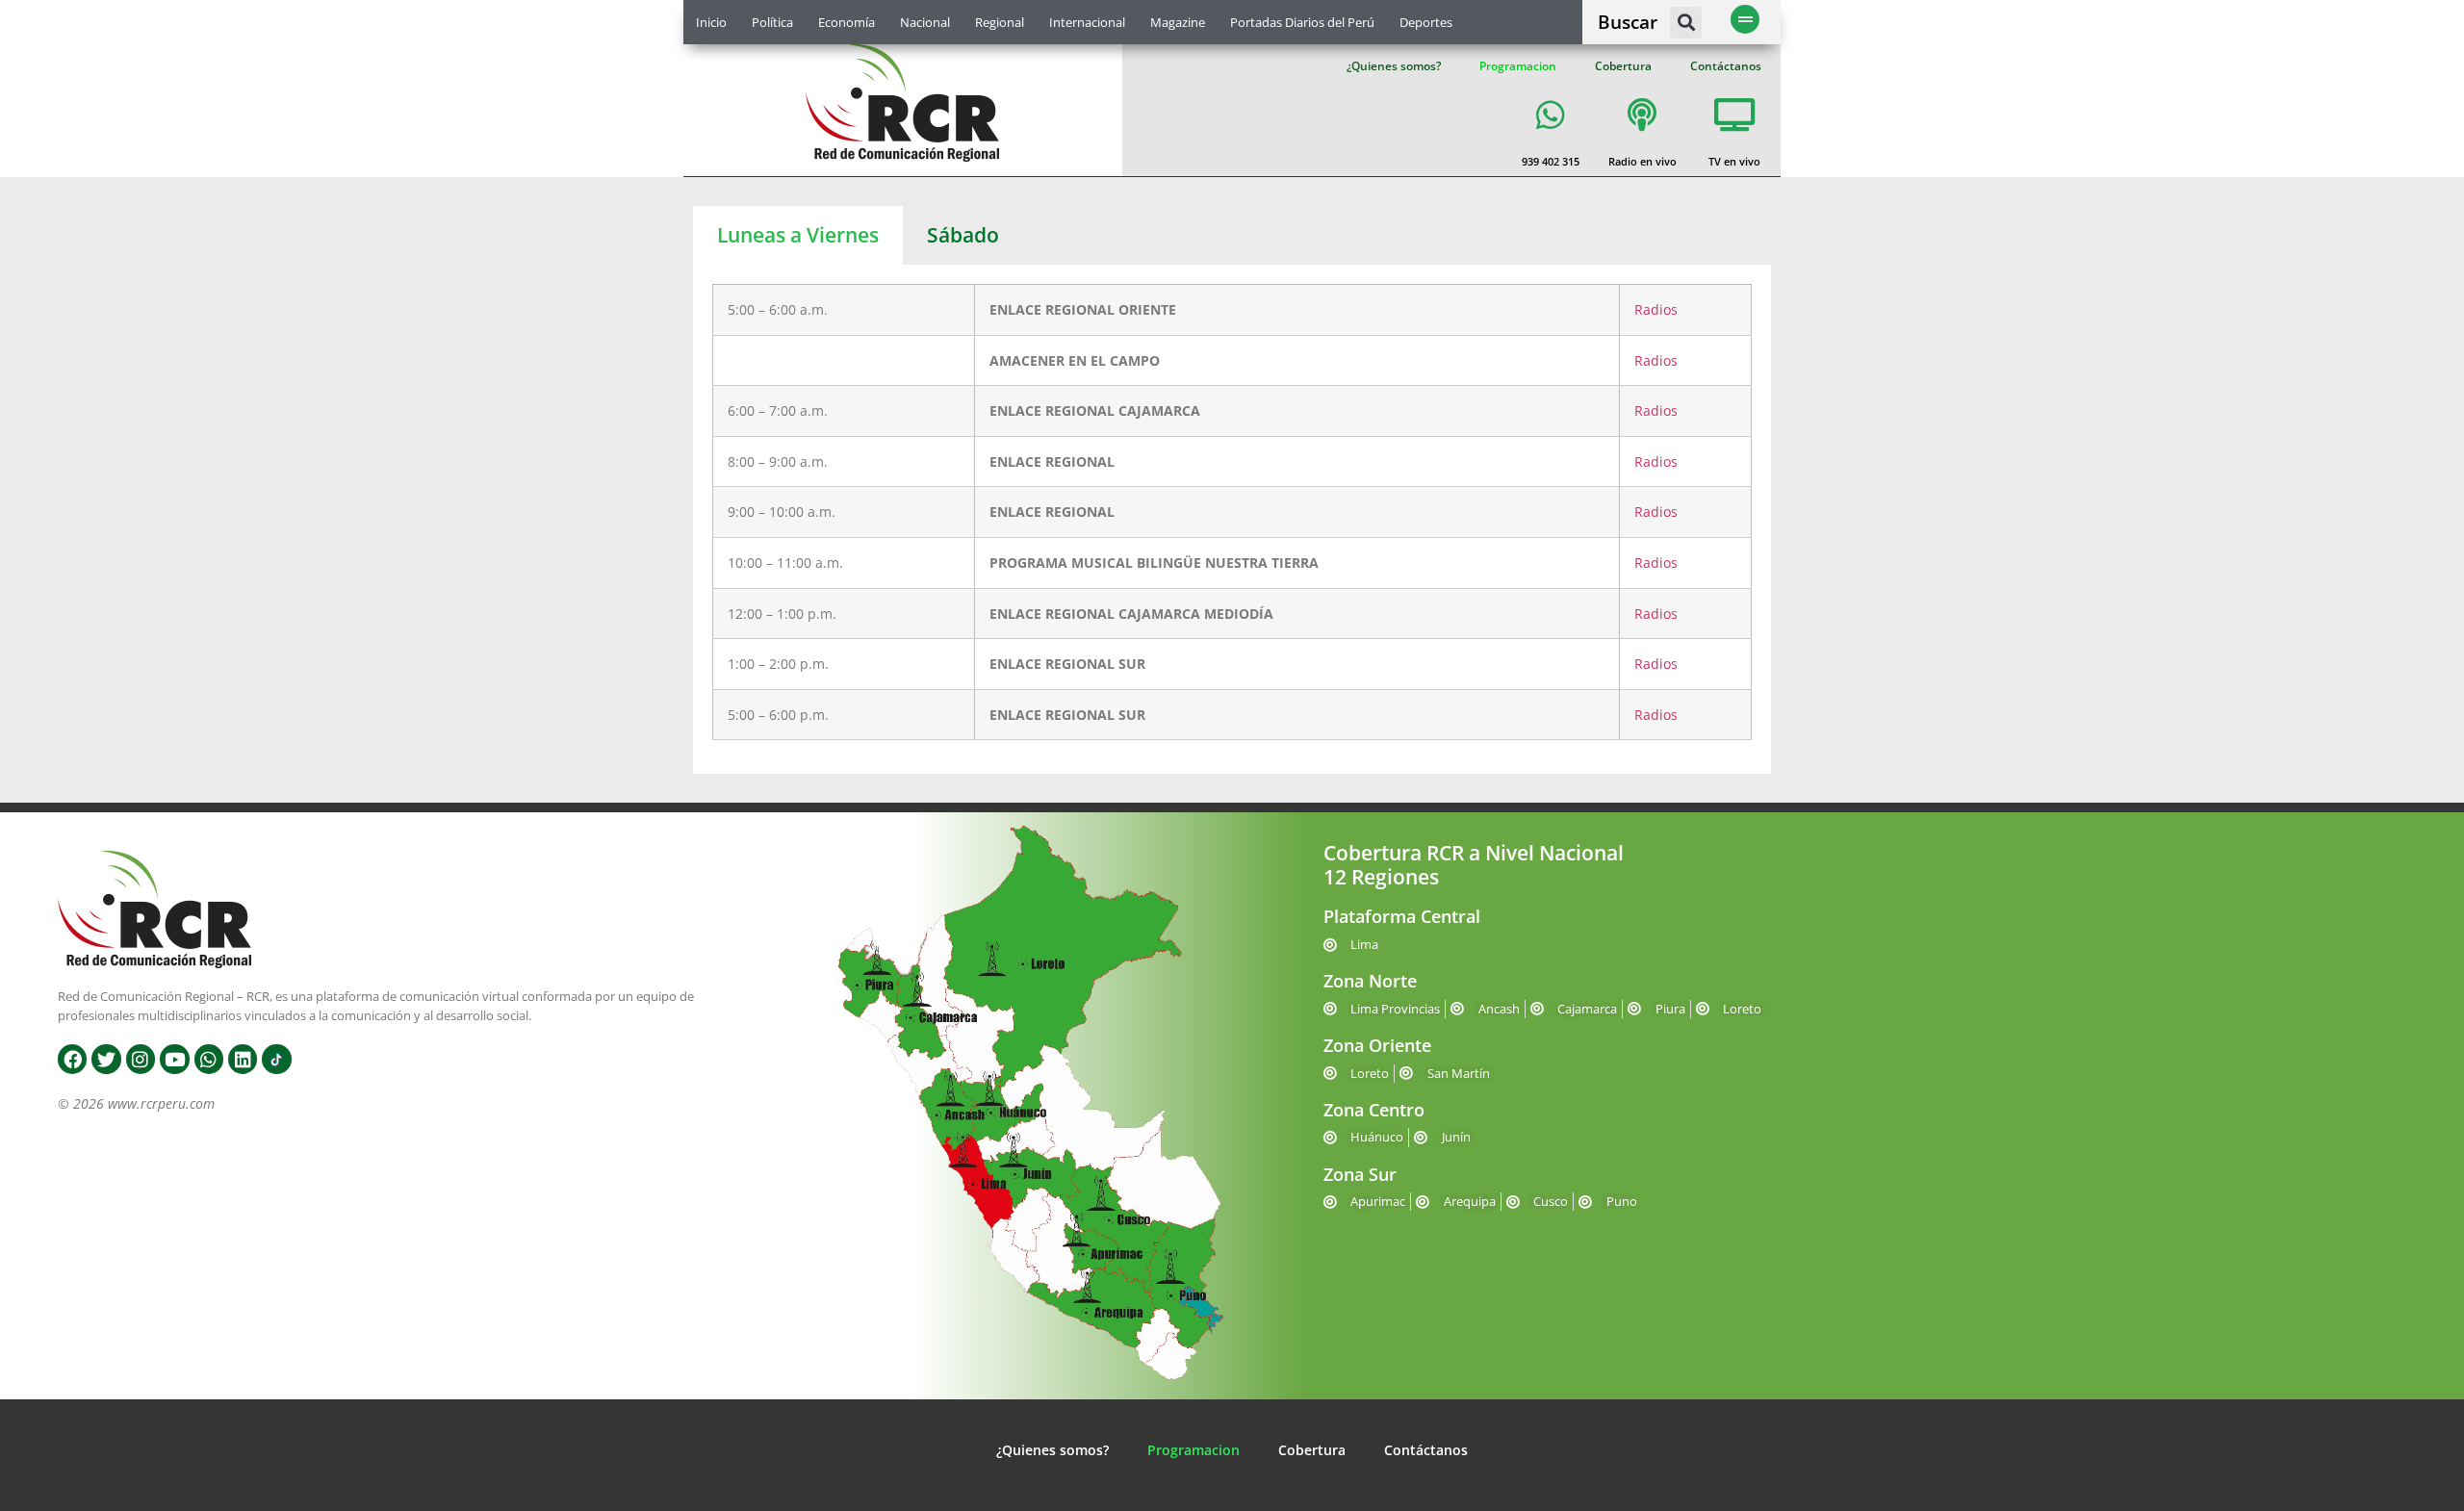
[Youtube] (174, 1059)
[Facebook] (72, 1059)
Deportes (1426, 22)
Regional (1000, 22)
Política (772, 22)
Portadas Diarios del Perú (1302, 22)
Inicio (711, 22)
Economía (847, 22)
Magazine (1178, 22)
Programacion (1518, 66)
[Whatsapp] (209, 1059)
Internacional (1087, 22)
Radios (1656, 309)
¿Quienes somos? (1394, 66)
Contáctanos (1726, 66)
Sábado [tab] (963, 235)
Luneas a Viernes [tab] (798, 235)
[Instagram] (141, 1059)
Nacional (925, 22)
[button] (1686, 23)
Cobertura (1623, 66)
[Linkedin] (243, 1059)
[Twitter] (106, 1059)
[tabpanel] (1232, 519)
